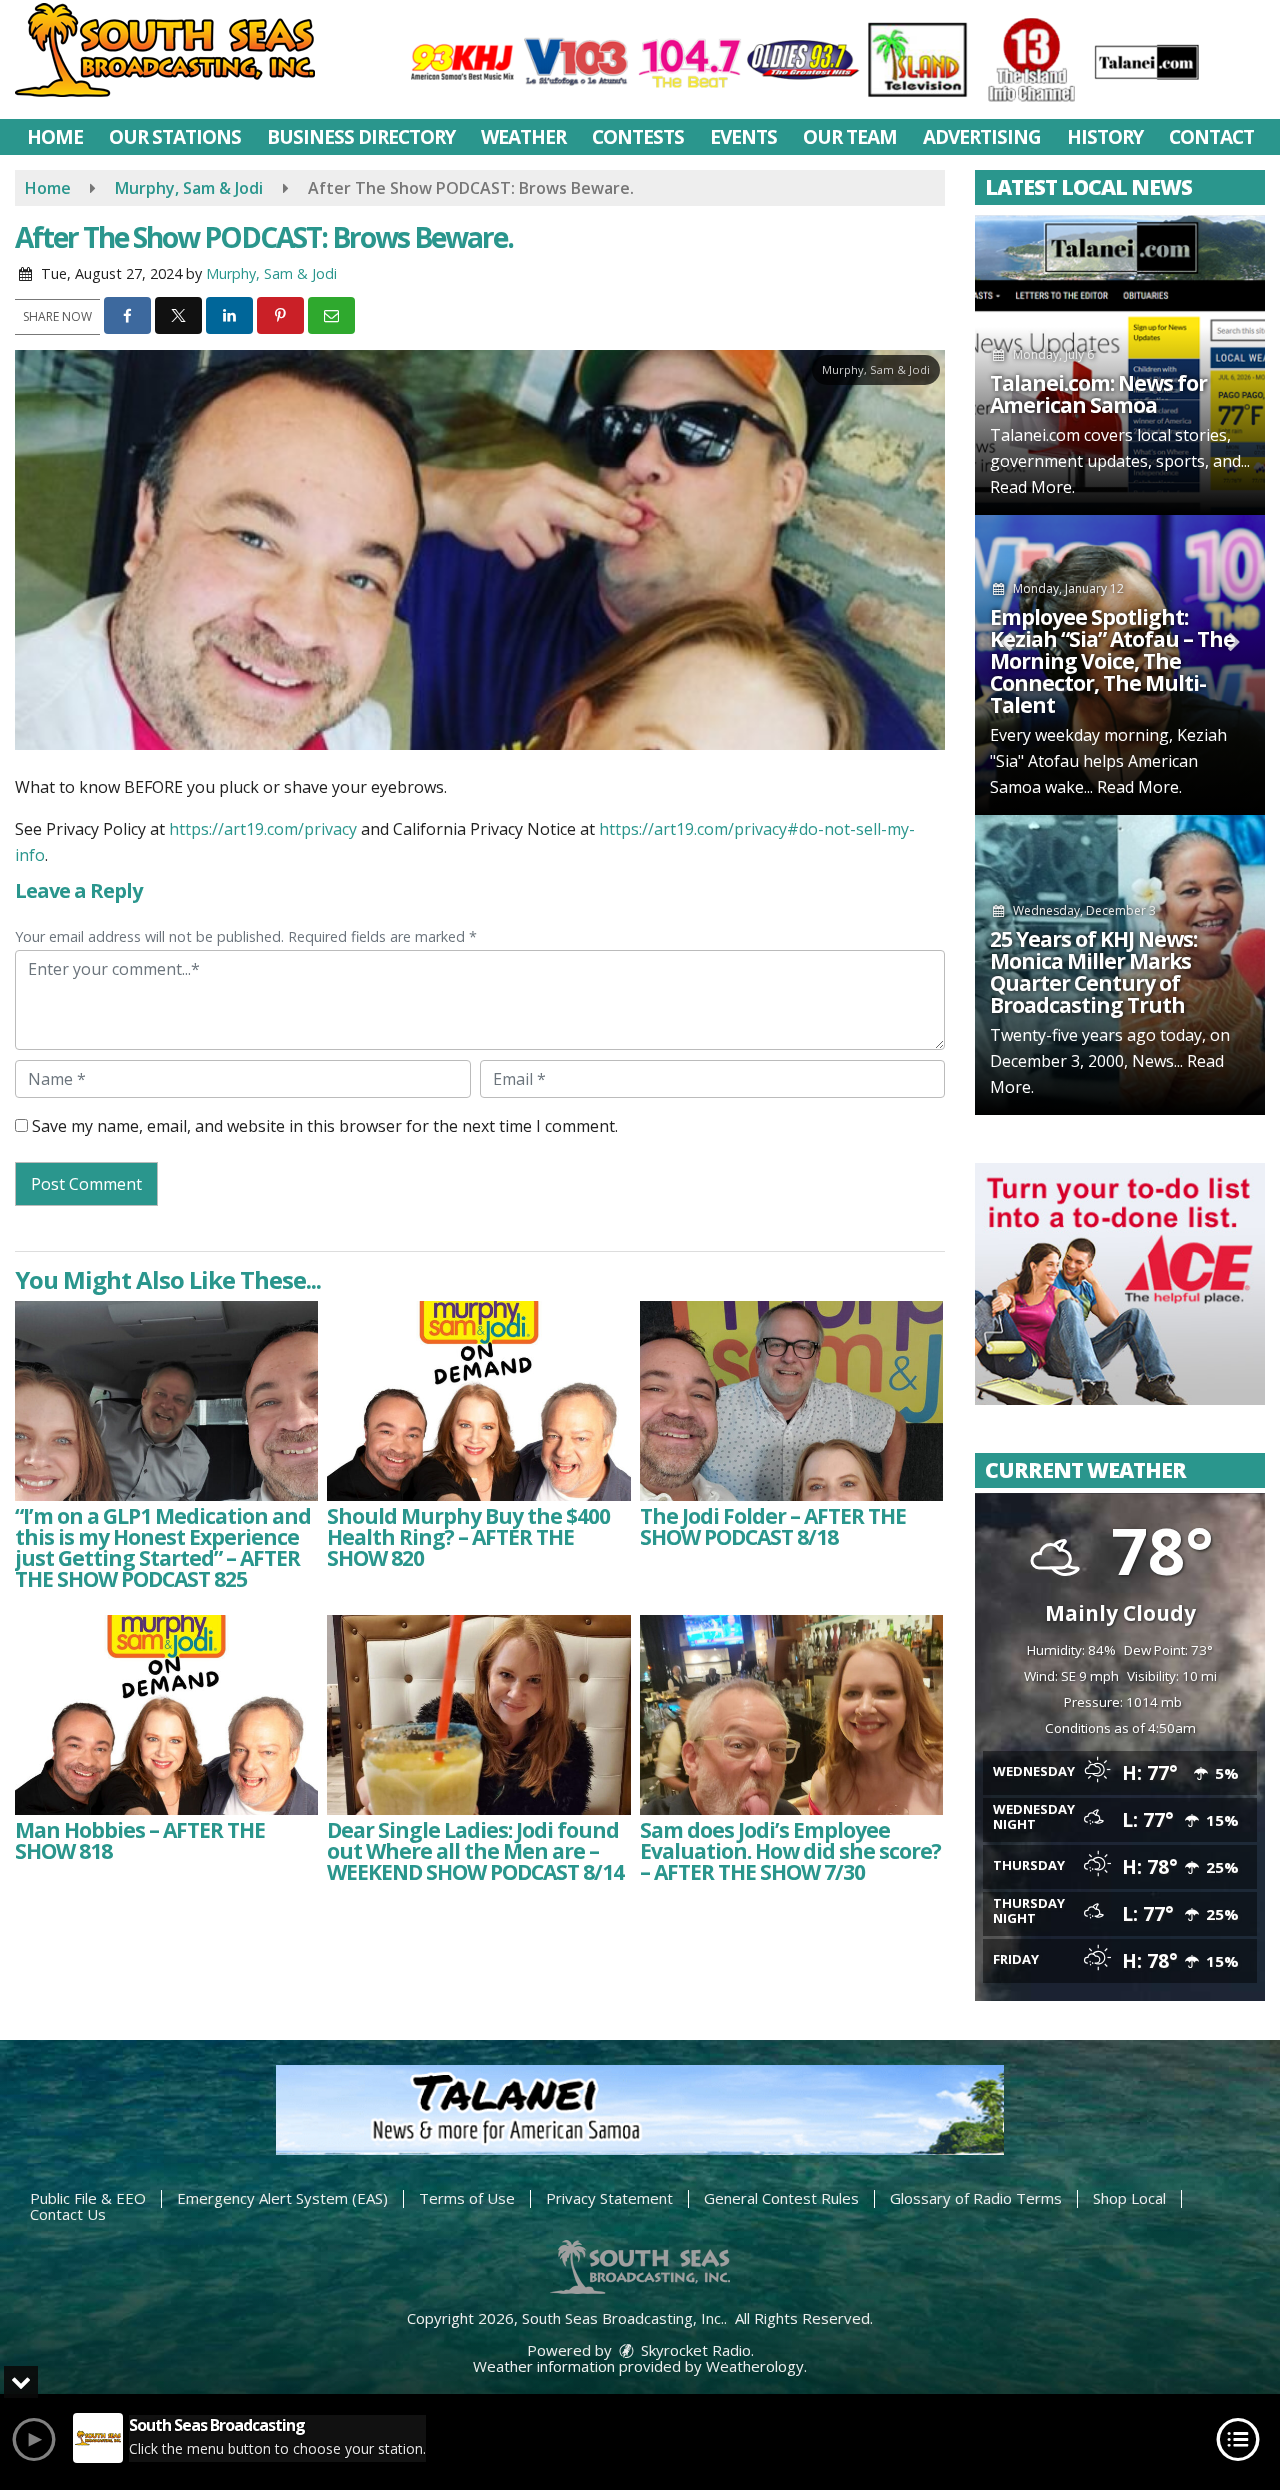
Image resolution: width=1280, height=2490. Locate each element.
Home (55, 137)
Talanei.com (1035, 435)
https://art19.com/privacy (263, 829)
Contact (1211, 137)
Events (743, 137)
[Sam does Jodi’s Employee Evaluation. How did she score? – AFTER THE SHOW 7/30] (791, 1715)
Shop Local (1129, 2198)
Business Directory (361, 137)
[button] (127, 315)
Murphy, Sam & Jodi (271, 273)
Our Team (850, 137)
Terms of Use (467, 2198)
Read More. (1032, 487)
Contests (638, 137)
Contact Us (68, 2214)
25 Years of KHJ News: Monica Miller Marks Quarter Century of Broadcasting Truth (1093, 972)
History (1105, 137)
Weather (523, 137)
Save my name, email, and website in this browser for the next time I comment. (325, 1126)
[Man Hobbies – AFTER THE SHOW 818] (166, 1715)
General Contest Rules (781, 2198)
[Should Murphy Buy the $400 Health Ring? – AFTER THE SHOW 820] (478, 1401)
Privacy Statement (609, 2198)
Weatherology (755, 2366)
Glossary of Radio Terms (976, 2198)
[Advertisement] (1120, 1284)
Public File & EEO (88, 2198)
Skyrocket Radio (694, 2350)
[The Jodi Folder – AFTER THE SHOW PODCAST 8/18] (791, 1401)
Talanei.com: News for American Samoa (1098, 394)
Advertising (982, 137)
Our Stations (175, 137)
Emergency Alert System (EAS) (282, 2198)
